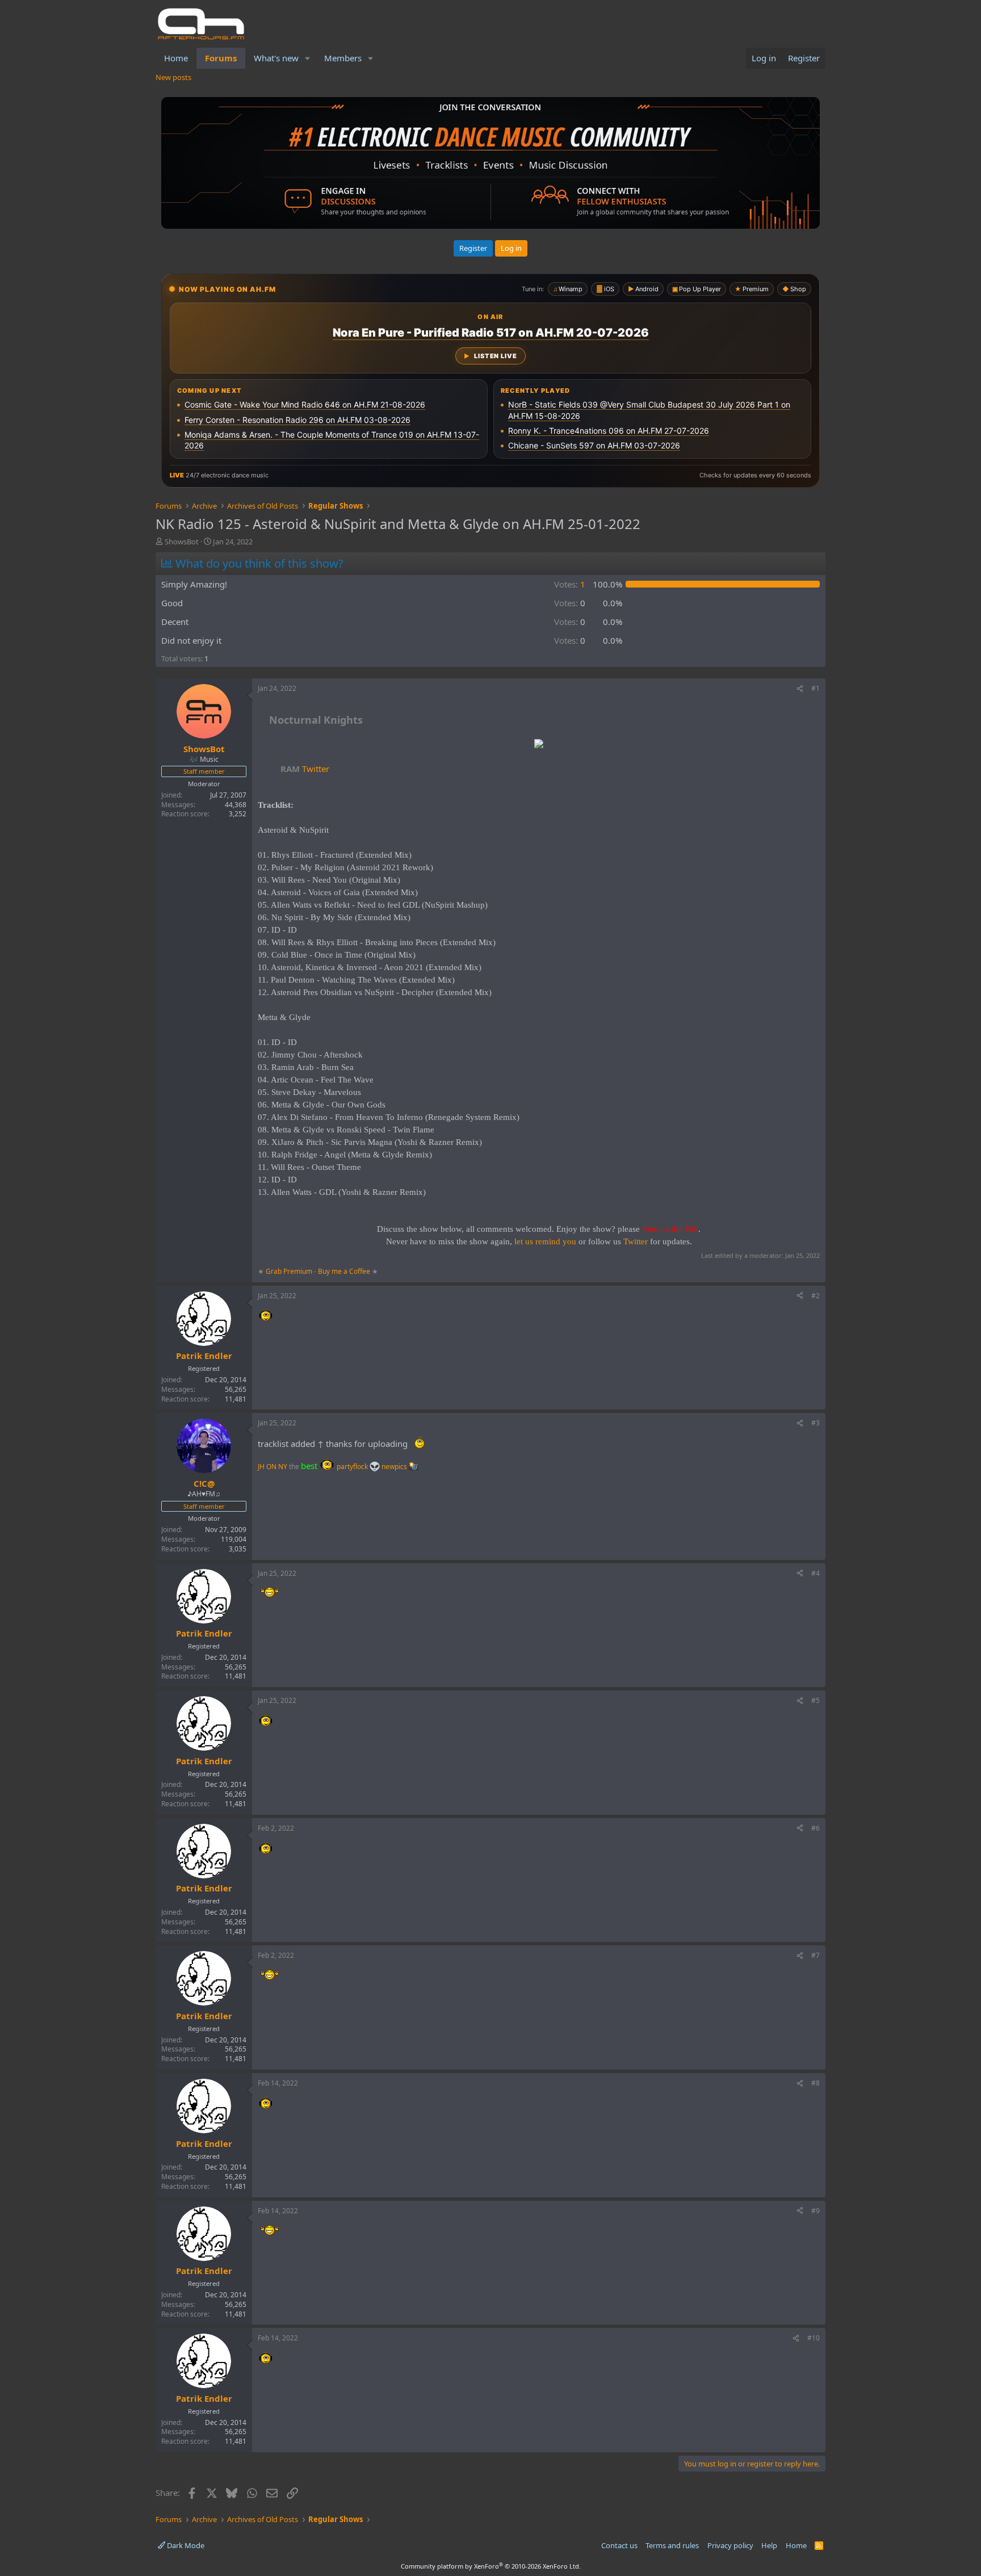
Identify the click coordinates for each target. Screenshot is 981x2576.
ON (271, 1467)
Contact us (619, 2545)
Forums (221, 58)
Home (176, 58)
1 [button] (570, 584)
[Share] (800, 689)
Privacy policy (730, 2545)
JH (261, 1467)
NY (283, 1467)
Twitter (305, 769)
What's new (276, 58)
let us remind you (545, 1241)
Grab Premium (290, 1271)
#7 (816, 1955)
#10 (814, 2338)
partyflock (353, 1467)
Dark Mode (185, 2545)
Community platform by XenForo (491, 2566)
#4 (816, 1573)
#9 (816, 2211)
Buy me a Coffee (344, 1271)
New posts (173, 77)
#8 (816, 2083)
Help (769, 2545)
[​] (539, 745)
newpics (395, 1467)
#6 (816, 1828)
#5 (816, 1700)
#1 (816, 688)
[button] (308, 58)
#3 (816, 1423)
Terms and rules (672, 2545)
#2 (816, 1296)
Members (343, 58)
